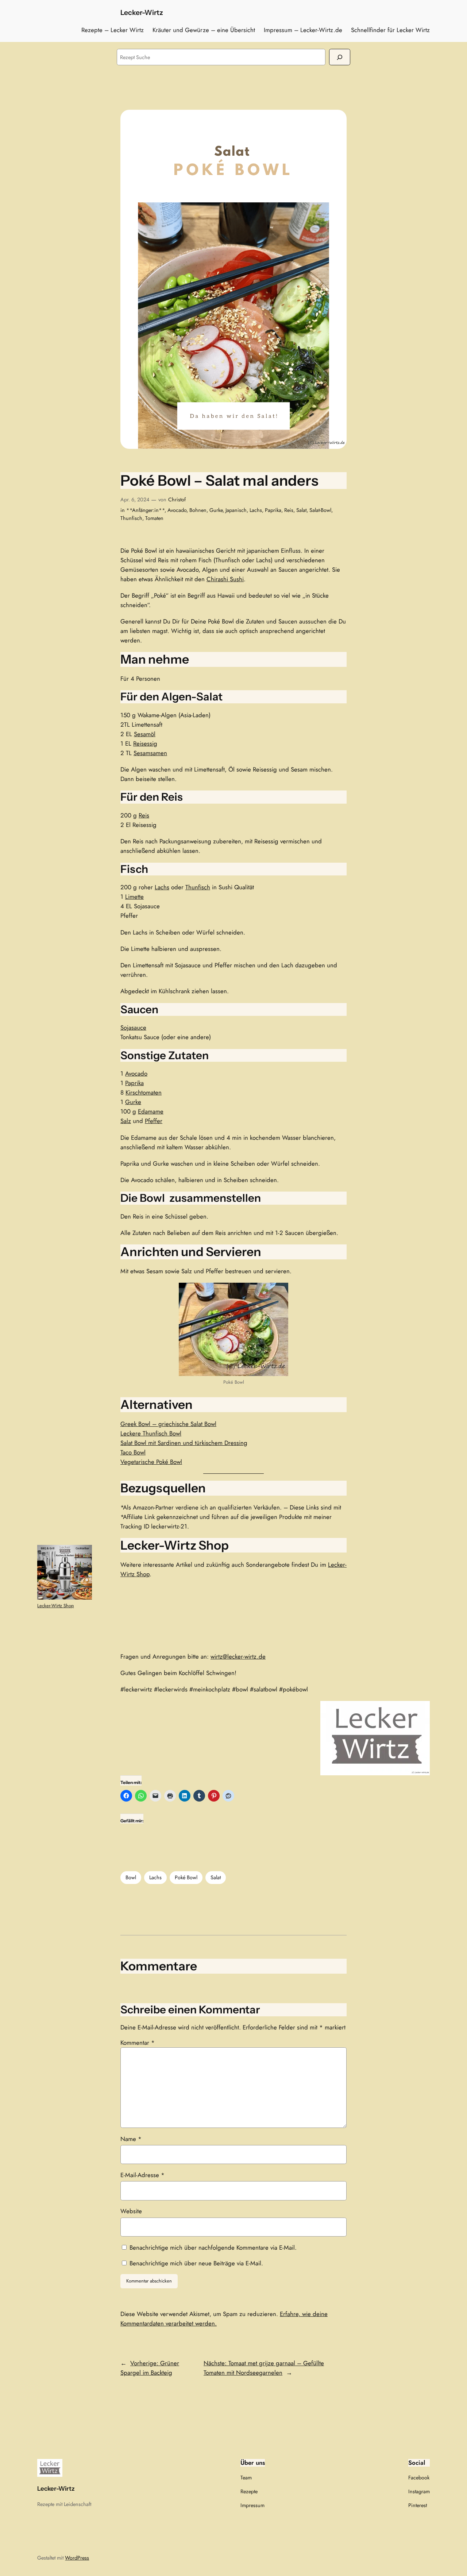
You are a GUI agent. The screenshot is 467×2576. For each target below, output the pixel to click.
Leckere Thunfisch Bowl (151, 1433)
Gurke (216, 510)
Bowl (131, 1877)
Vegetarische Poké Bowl (151, 1462)
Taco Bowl (133, 1452)
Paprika (273, 510)
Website (131, 2211)
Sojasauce (133, 1027)
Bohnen (198, 510)
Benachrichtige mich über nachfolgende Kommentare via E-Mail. (213, 2247)
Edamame (151, 1111)
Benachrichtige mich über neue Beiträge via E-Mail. (196, 2263)
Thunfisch (131, 518)
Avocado (177, 510)
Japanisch (236, 510)
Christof (177, 500)
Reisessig (145, 743)
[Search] (340, 57)
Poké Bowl (186, 1877)
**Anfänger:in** (145, 510)
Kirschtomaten (144, 1092)
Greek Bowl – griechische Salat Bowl (168, 1424)
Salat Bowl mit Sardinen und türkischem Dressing (184, 1443)
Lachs (256, 510)
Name (131, 2139)
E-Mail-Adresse (142, 2175)
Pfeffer (154, 1121)
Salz (126, 1121)
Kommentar (138, 2043)
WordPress (77, 2558)
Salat (301, 510)
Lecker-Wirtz (142, 12)
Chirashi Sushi (225, 579)
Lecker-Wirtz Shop (55, 1606)
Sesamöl (145, 734)
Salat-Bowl (320, 510)
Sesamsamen (150, 753)
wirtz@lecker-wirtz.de (238, 1656)
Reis (289, 510)
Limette (134, 897)
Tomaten (154, 518)
